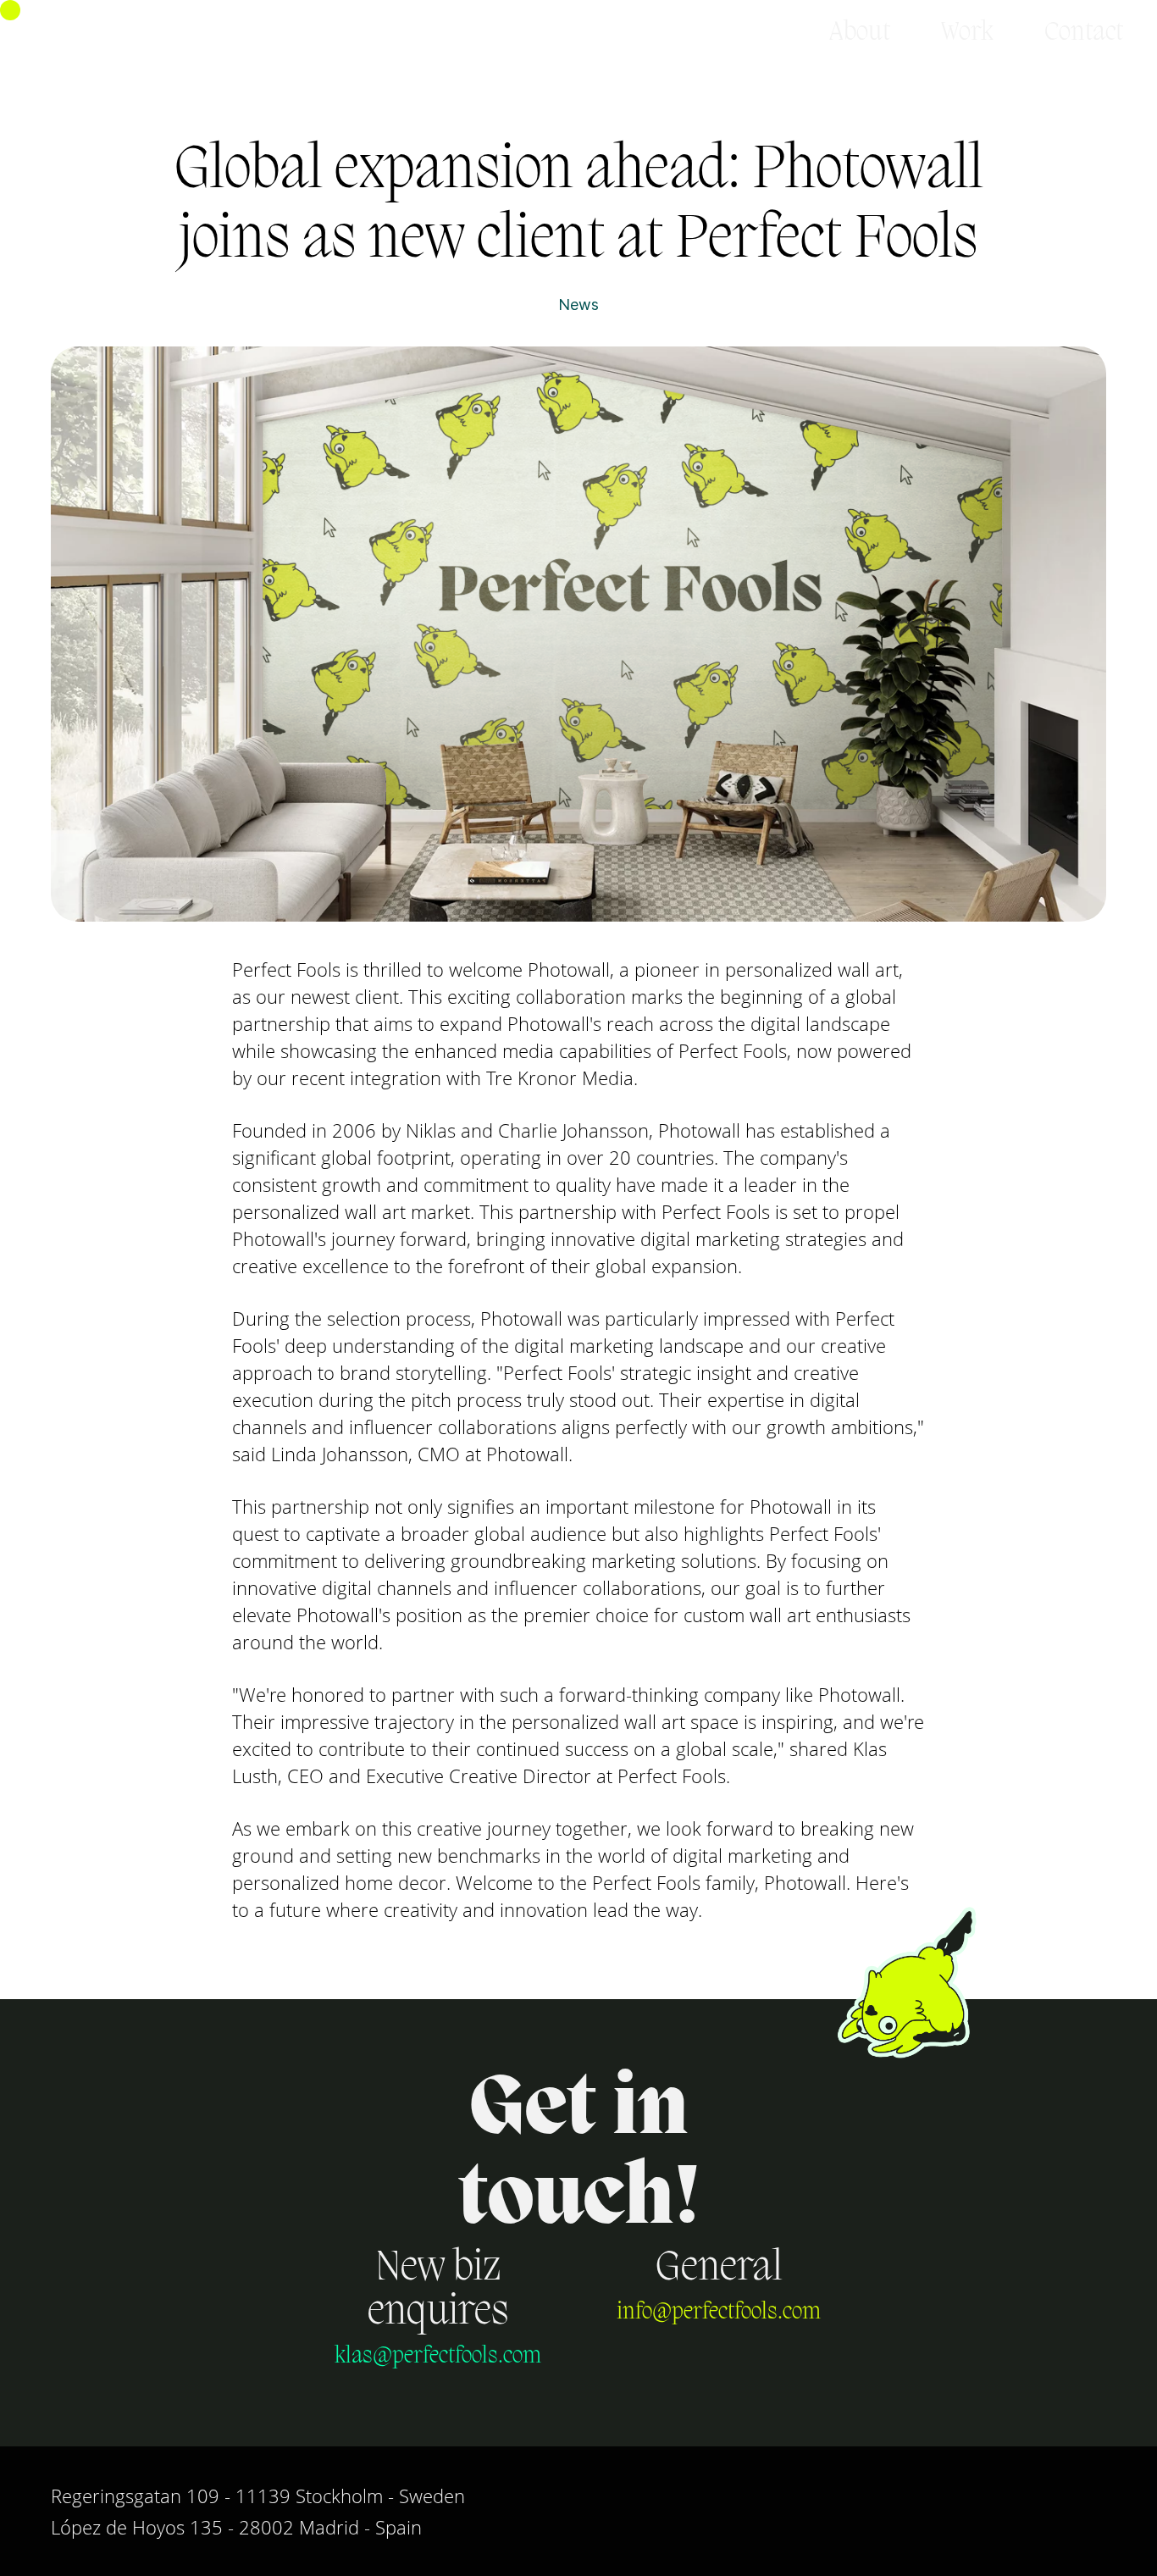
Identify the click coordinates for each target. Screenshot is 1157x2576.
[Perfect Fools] (116, 33)
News (578, 305)
